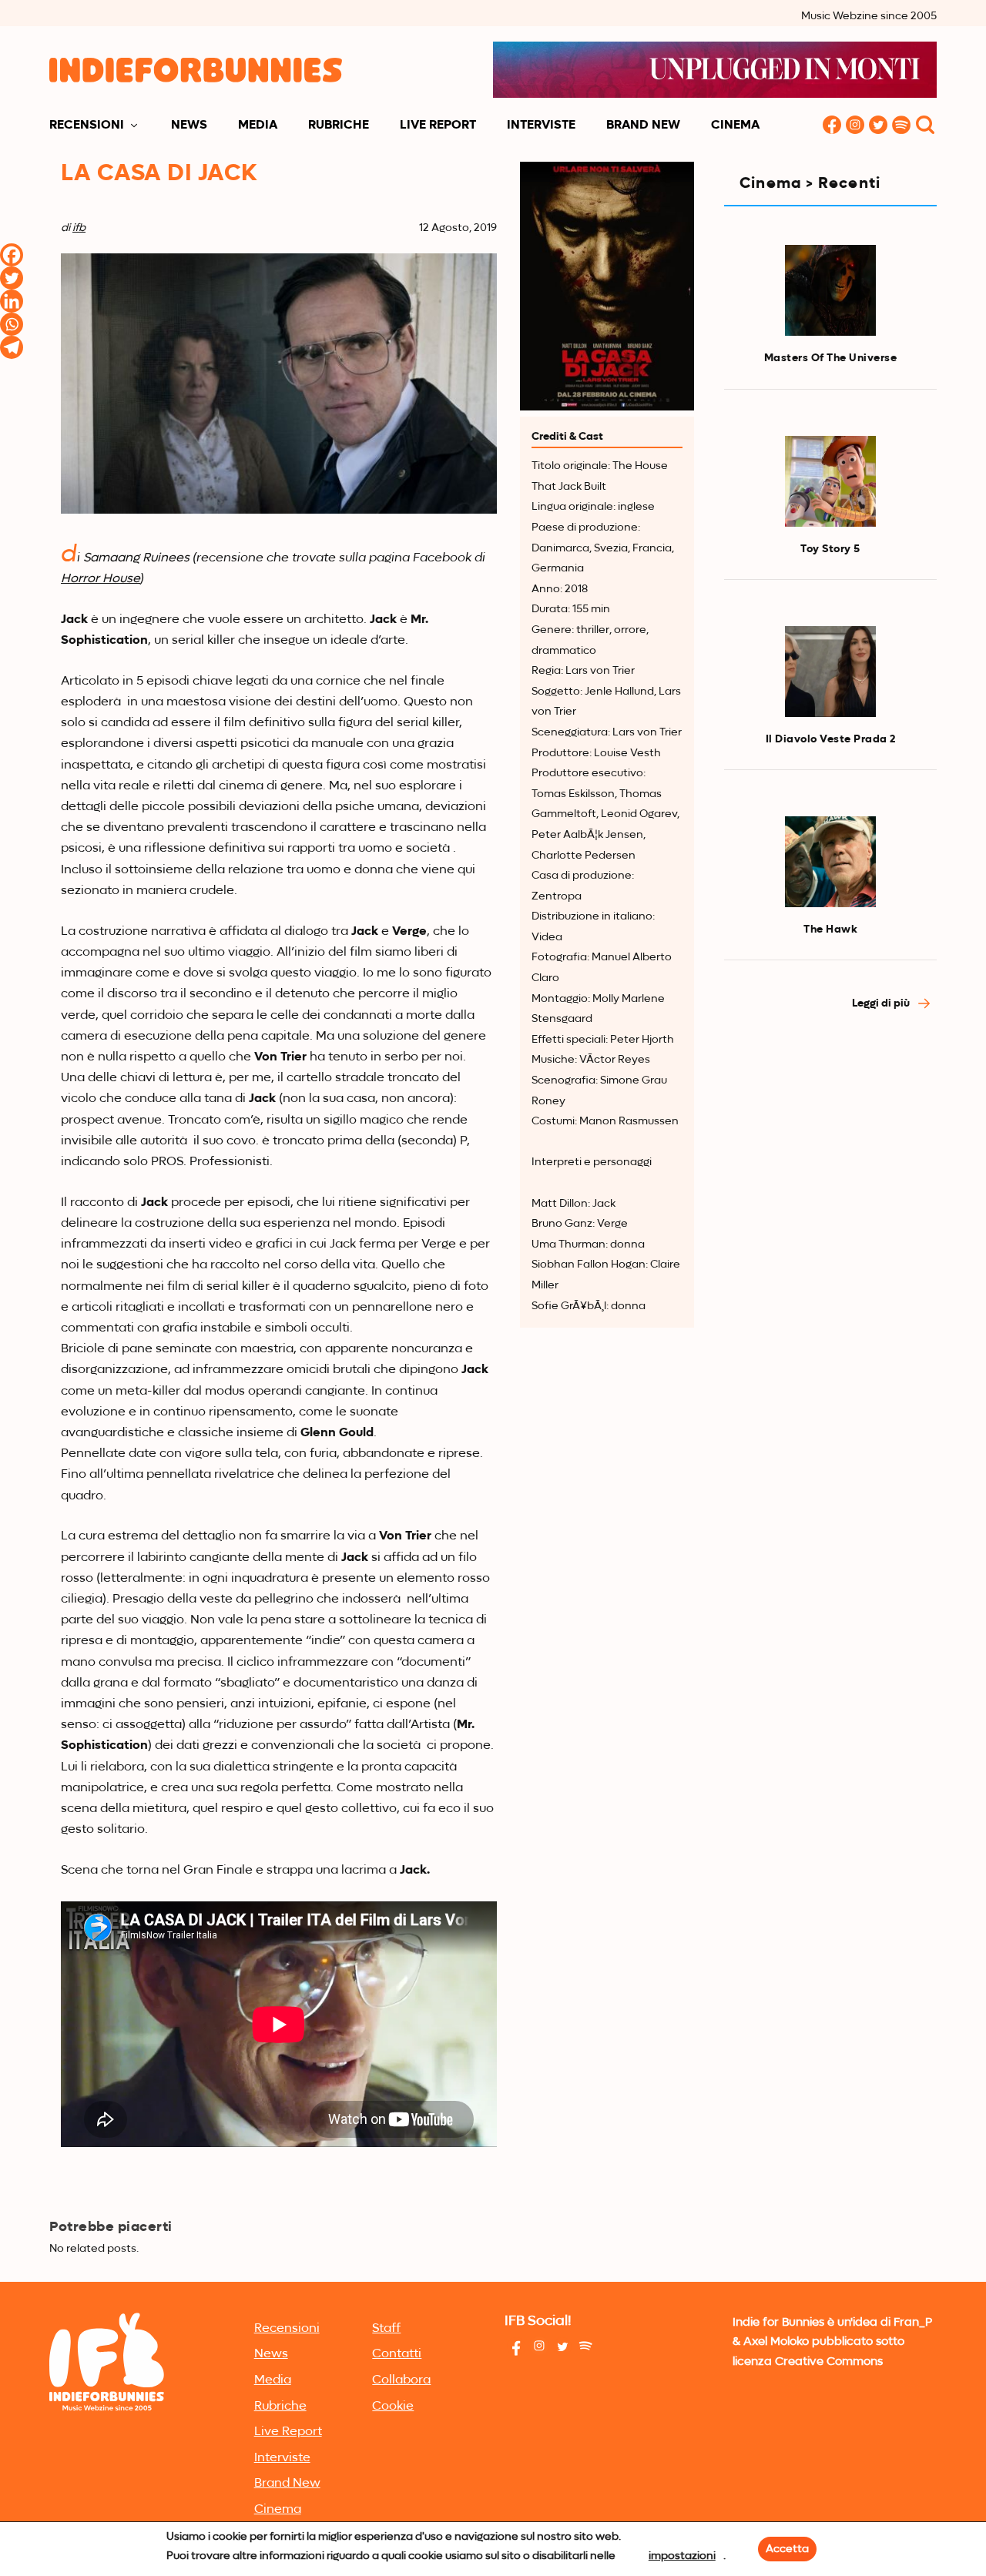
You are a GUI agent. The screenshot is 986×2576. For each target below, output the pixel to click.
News (189, 126)
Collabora (401, 2380)
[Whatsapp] (12, 324)
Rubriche (339, 126)
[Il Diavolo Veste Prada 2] (830, 672)
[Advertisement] (830, 1285)
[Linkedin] (12, 301)
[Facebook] (12, 255)
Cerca (925, 126)
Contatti (397, 2354)
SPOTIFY (901, 126)
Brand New (643, 126)
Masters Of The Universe (831, 358)
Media (258, 126)
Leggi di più (882, 1003)
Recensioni (87, 126)
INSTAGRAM (855, 126)
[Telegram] (12, 347)
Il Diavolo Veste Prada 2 (831, 739)
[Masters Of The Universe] (830, 290)
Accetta (787, 2549)
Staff (386, 2329)
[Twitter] (12, 278)
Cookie (393, 2407)
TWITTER (878, 126)
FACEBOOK (832, 126)
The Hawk (830, 930)
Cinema (735, 126)
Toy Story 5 (830, 549)
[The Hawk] (830, 862)
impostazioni (682, 2556)
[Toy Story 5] (830, 481)
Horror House (101, 579)
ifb (79, 228)
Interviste (541, 126)
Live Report (438, 126)
